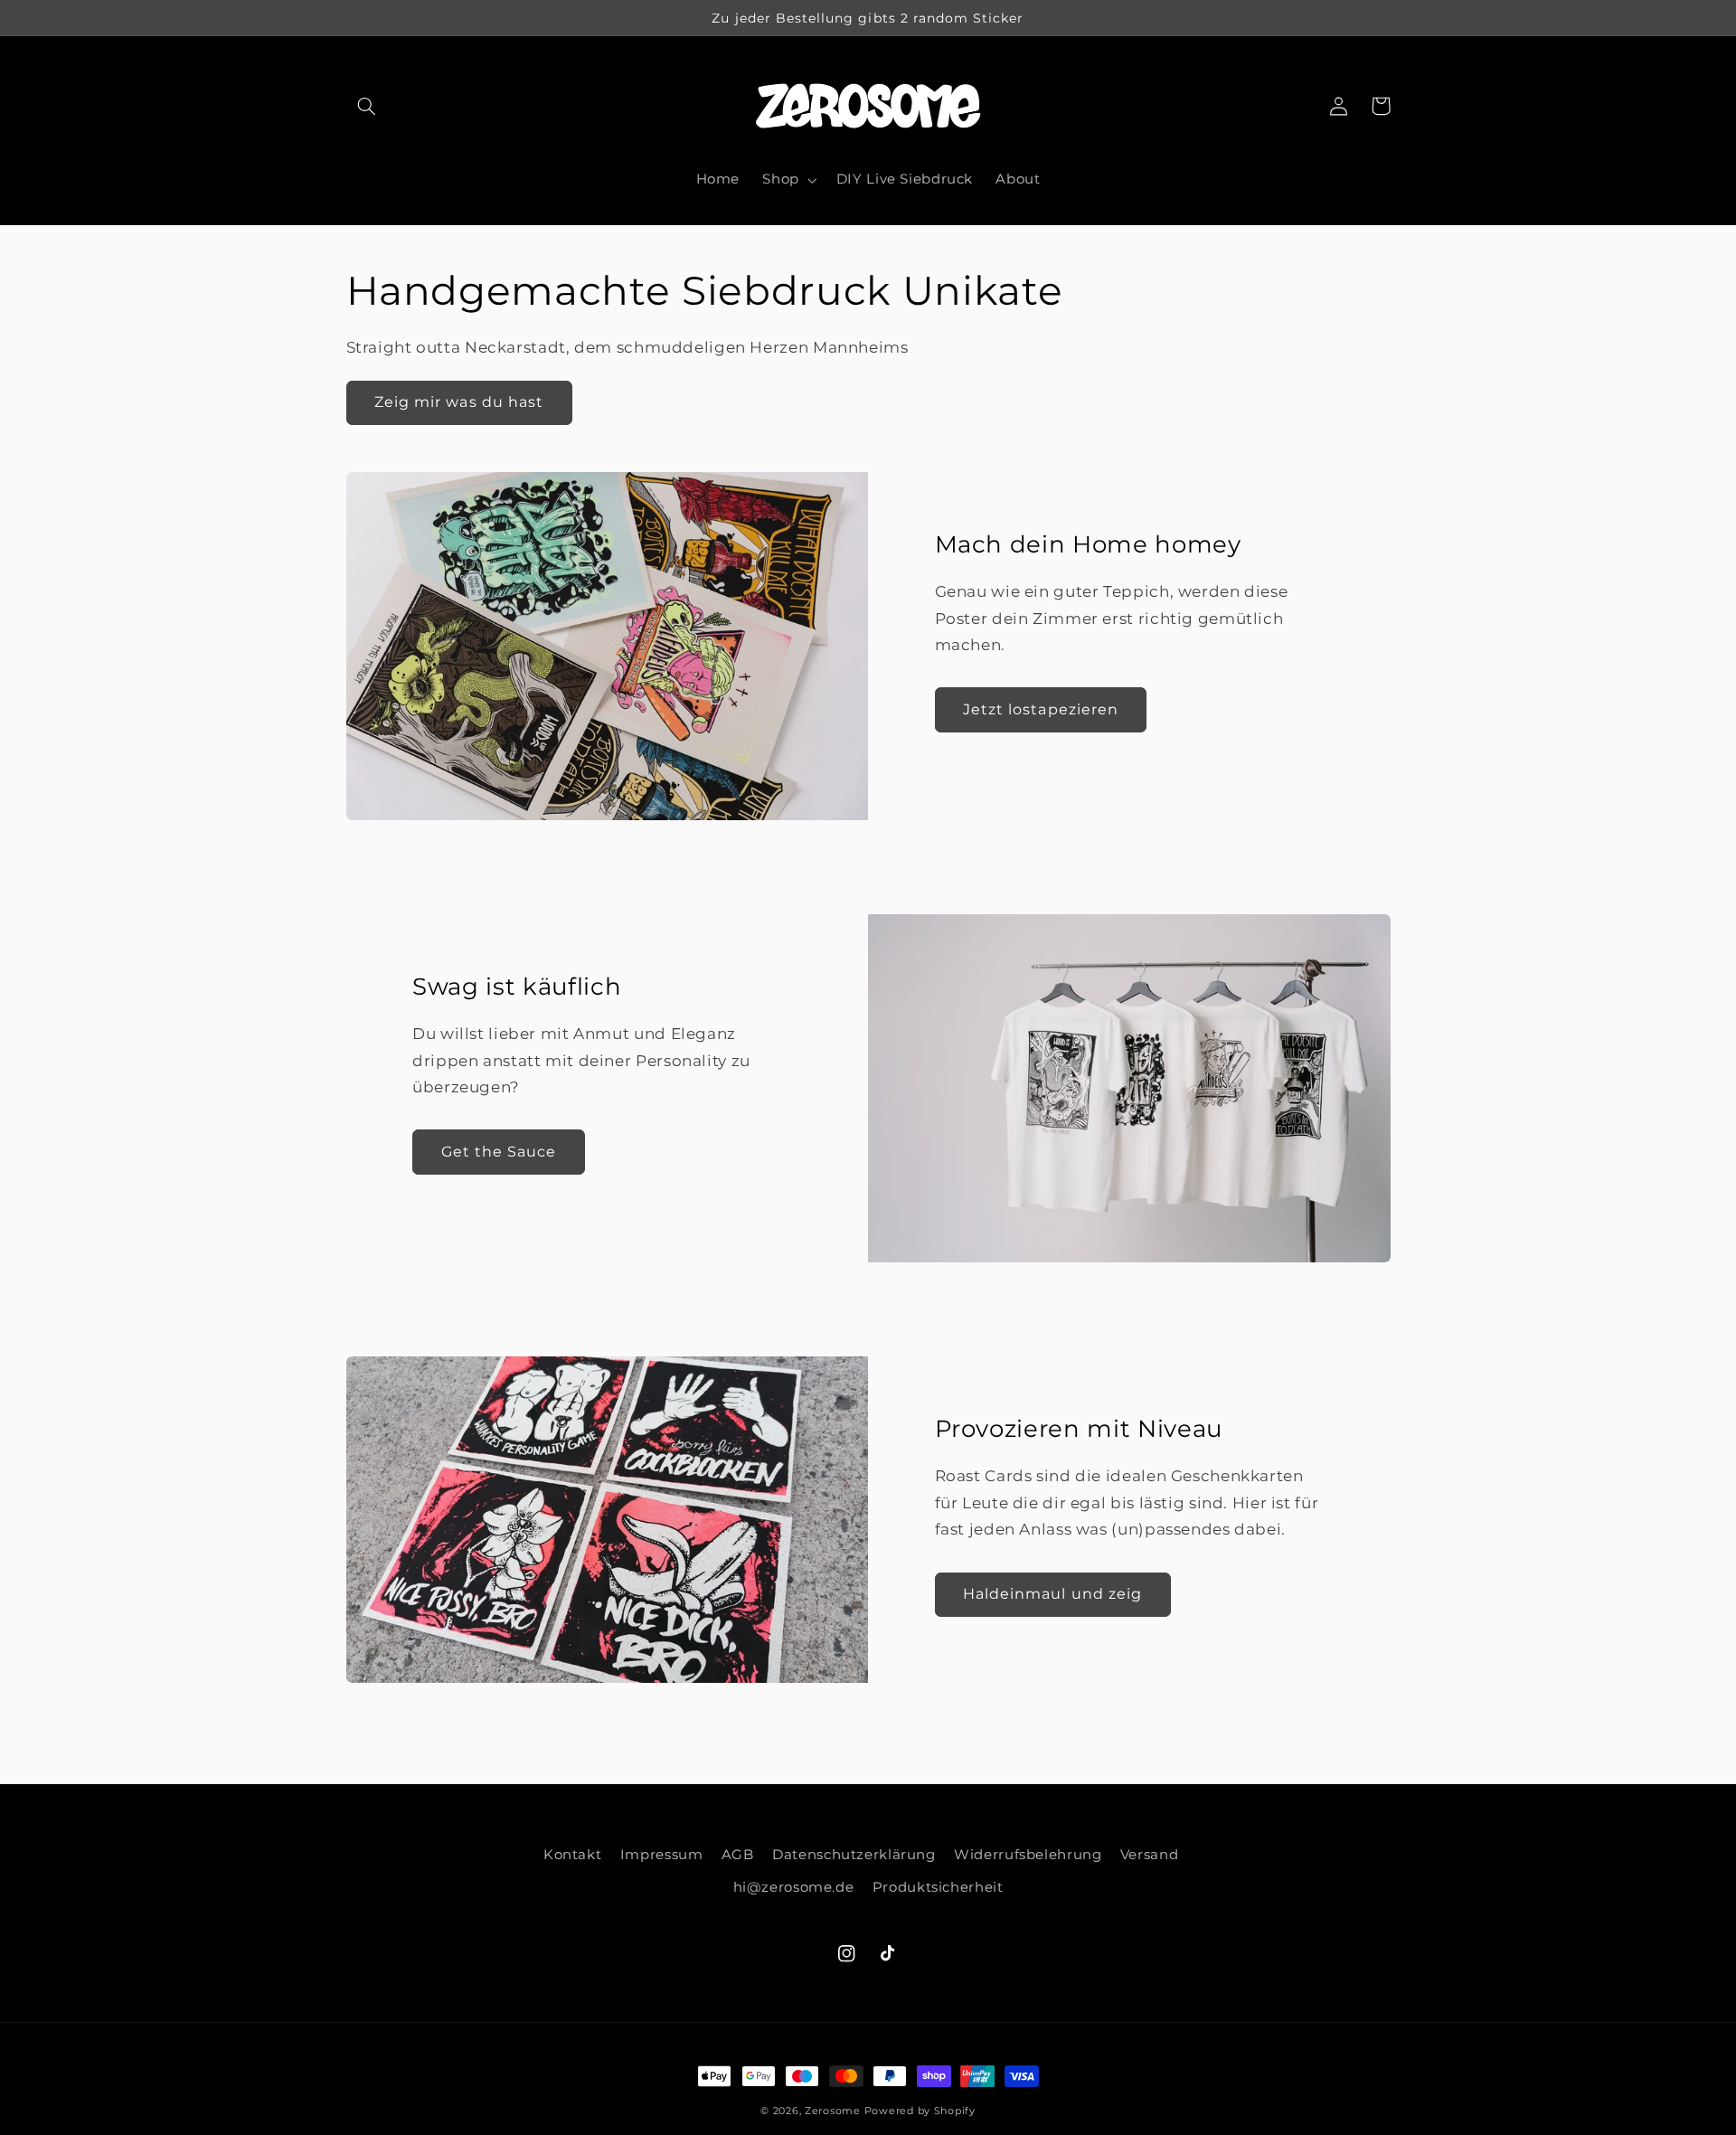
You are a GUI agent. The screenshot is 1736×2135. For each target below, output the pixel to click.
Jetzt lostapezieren (1041, 709)
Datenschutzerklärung (854, 1855)
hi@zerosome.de (794, 1887)
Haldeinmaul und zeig (1052, 1594)
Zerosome (833, 2111)
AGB (738, 1855)
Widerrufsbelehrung (1028, 1855)
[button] (367, 106)
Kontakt (572, 1855)
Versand (1149, 1855)
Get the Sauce (499, 1152)
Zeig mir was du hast (459, 402)
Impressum (662, 1855)
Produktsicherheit (938, 1887)
